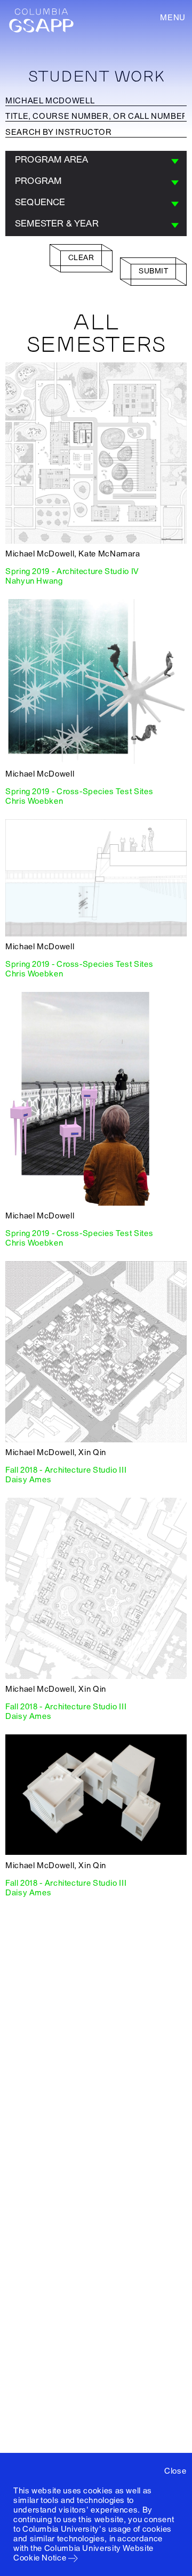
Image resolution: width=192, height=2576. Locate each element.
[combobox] (96, 161)
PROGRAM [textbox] (38, 181)
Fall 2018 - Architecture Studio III (66, 1470)
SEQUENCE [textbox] (40, 202)
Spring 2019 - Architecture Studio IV (72, 571)
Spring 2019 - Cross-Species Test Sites (79, 792)
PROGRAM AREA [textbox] (51, 160)
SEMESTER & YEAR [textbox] (57, 224)
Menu (173, 18)
